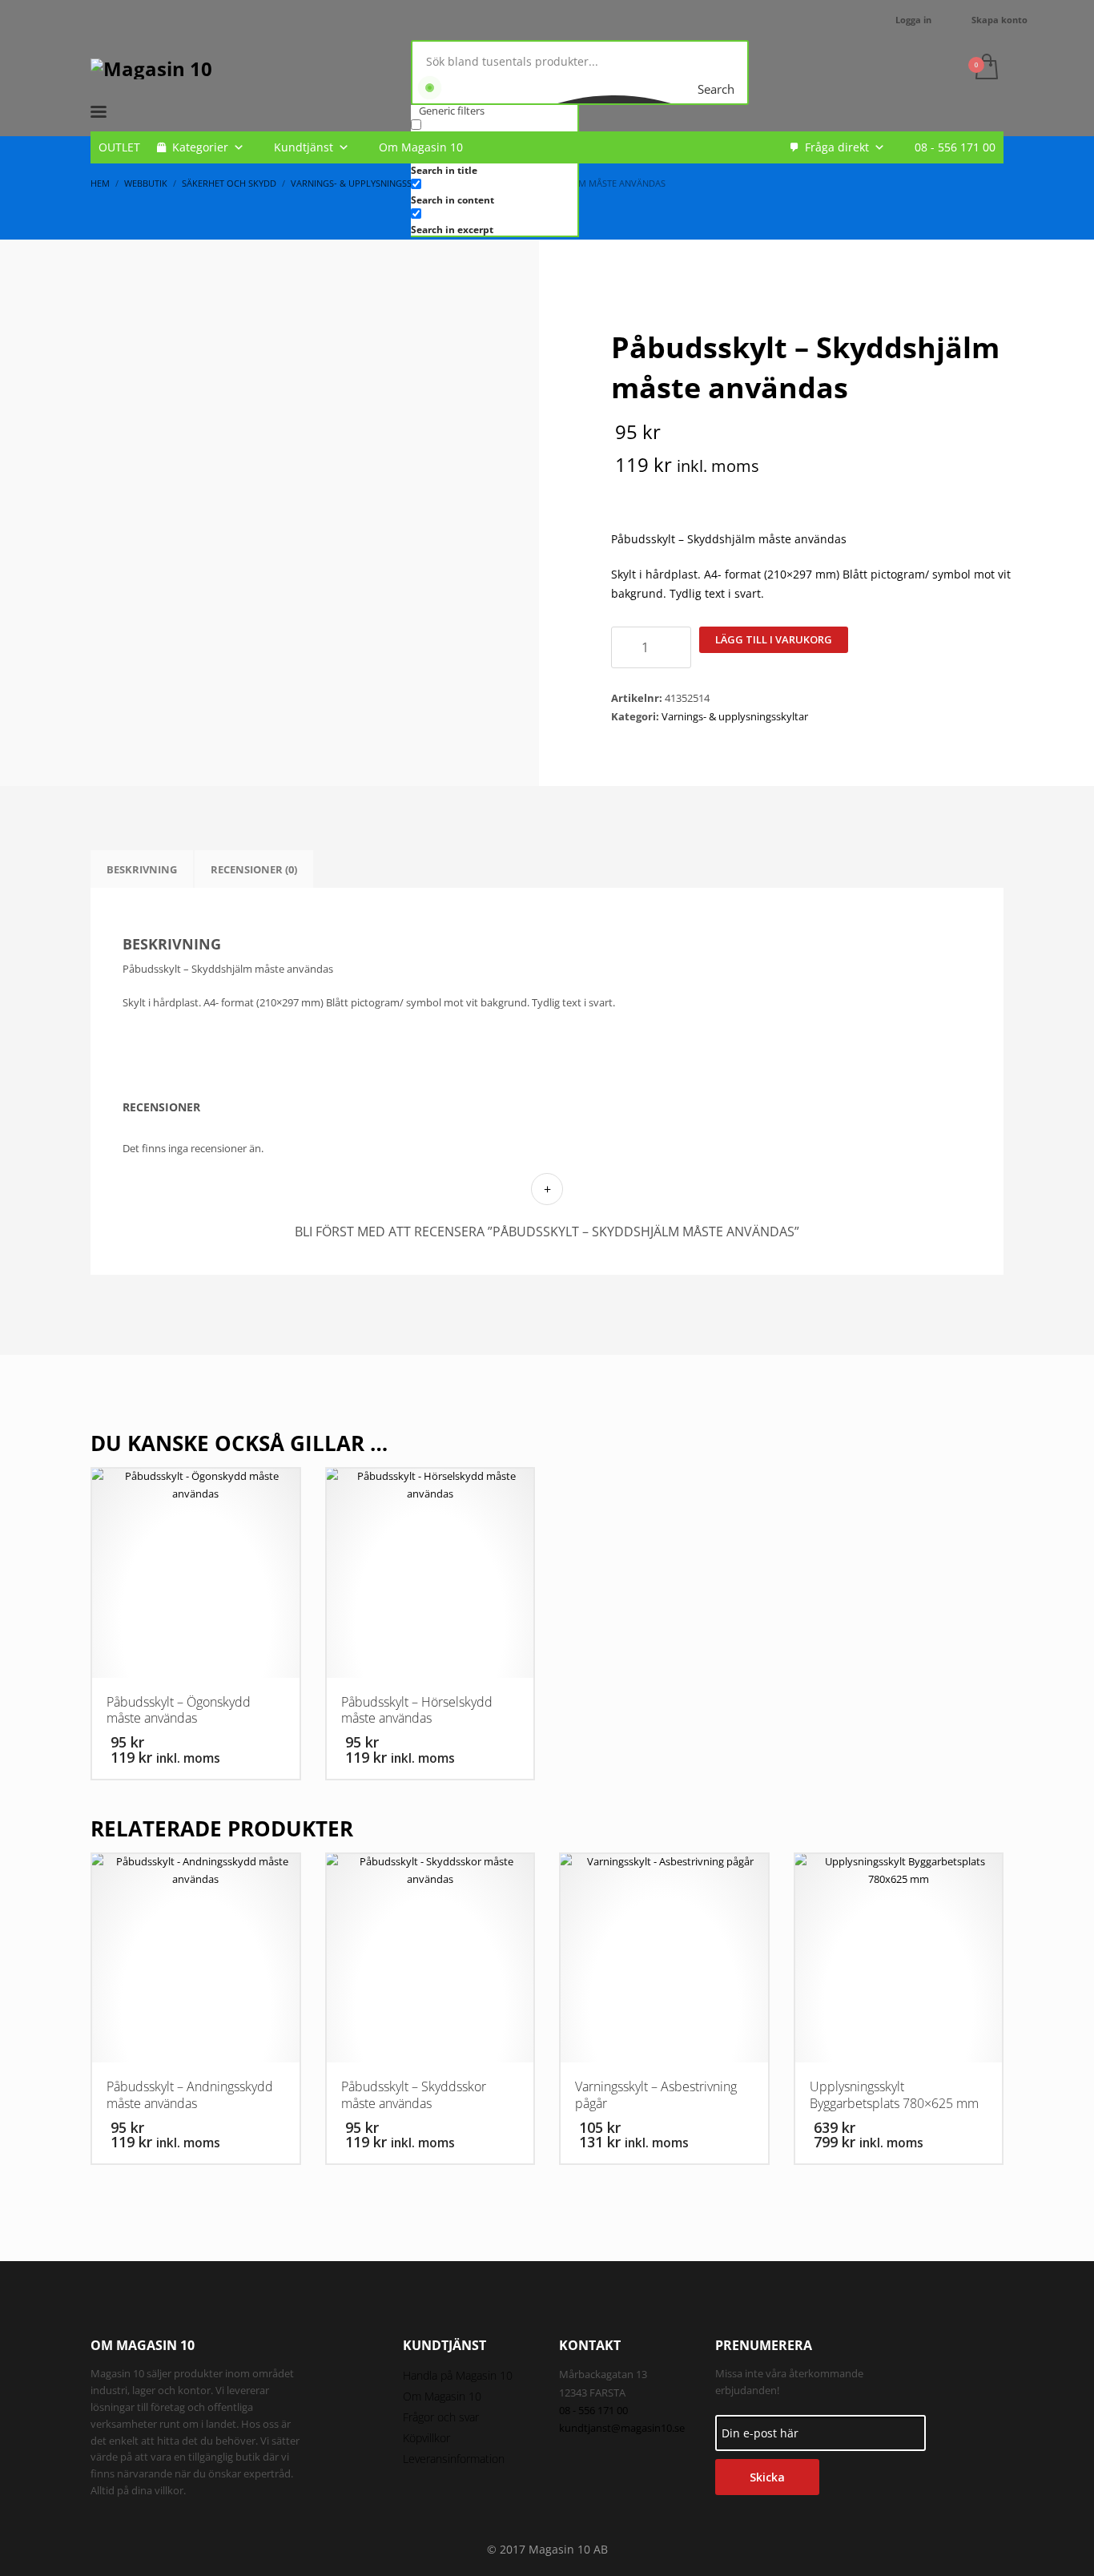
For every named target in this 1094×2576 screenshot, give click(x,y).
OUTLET (119, 147)
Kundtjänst (304, 147)
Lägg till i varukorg (774, 639)
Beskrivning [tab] (142, 869)
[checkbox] (491, 191)
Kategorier (200, 147)
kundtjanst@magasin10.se (622, 2428)
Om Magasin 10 (421, 147)
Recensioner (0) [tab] (254, 869)
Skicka (767, 2477)
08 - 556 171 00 (955, 147)
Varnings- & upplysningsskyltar (735, 716)
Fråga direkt (837, 147)
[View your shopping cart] (985, 68)
